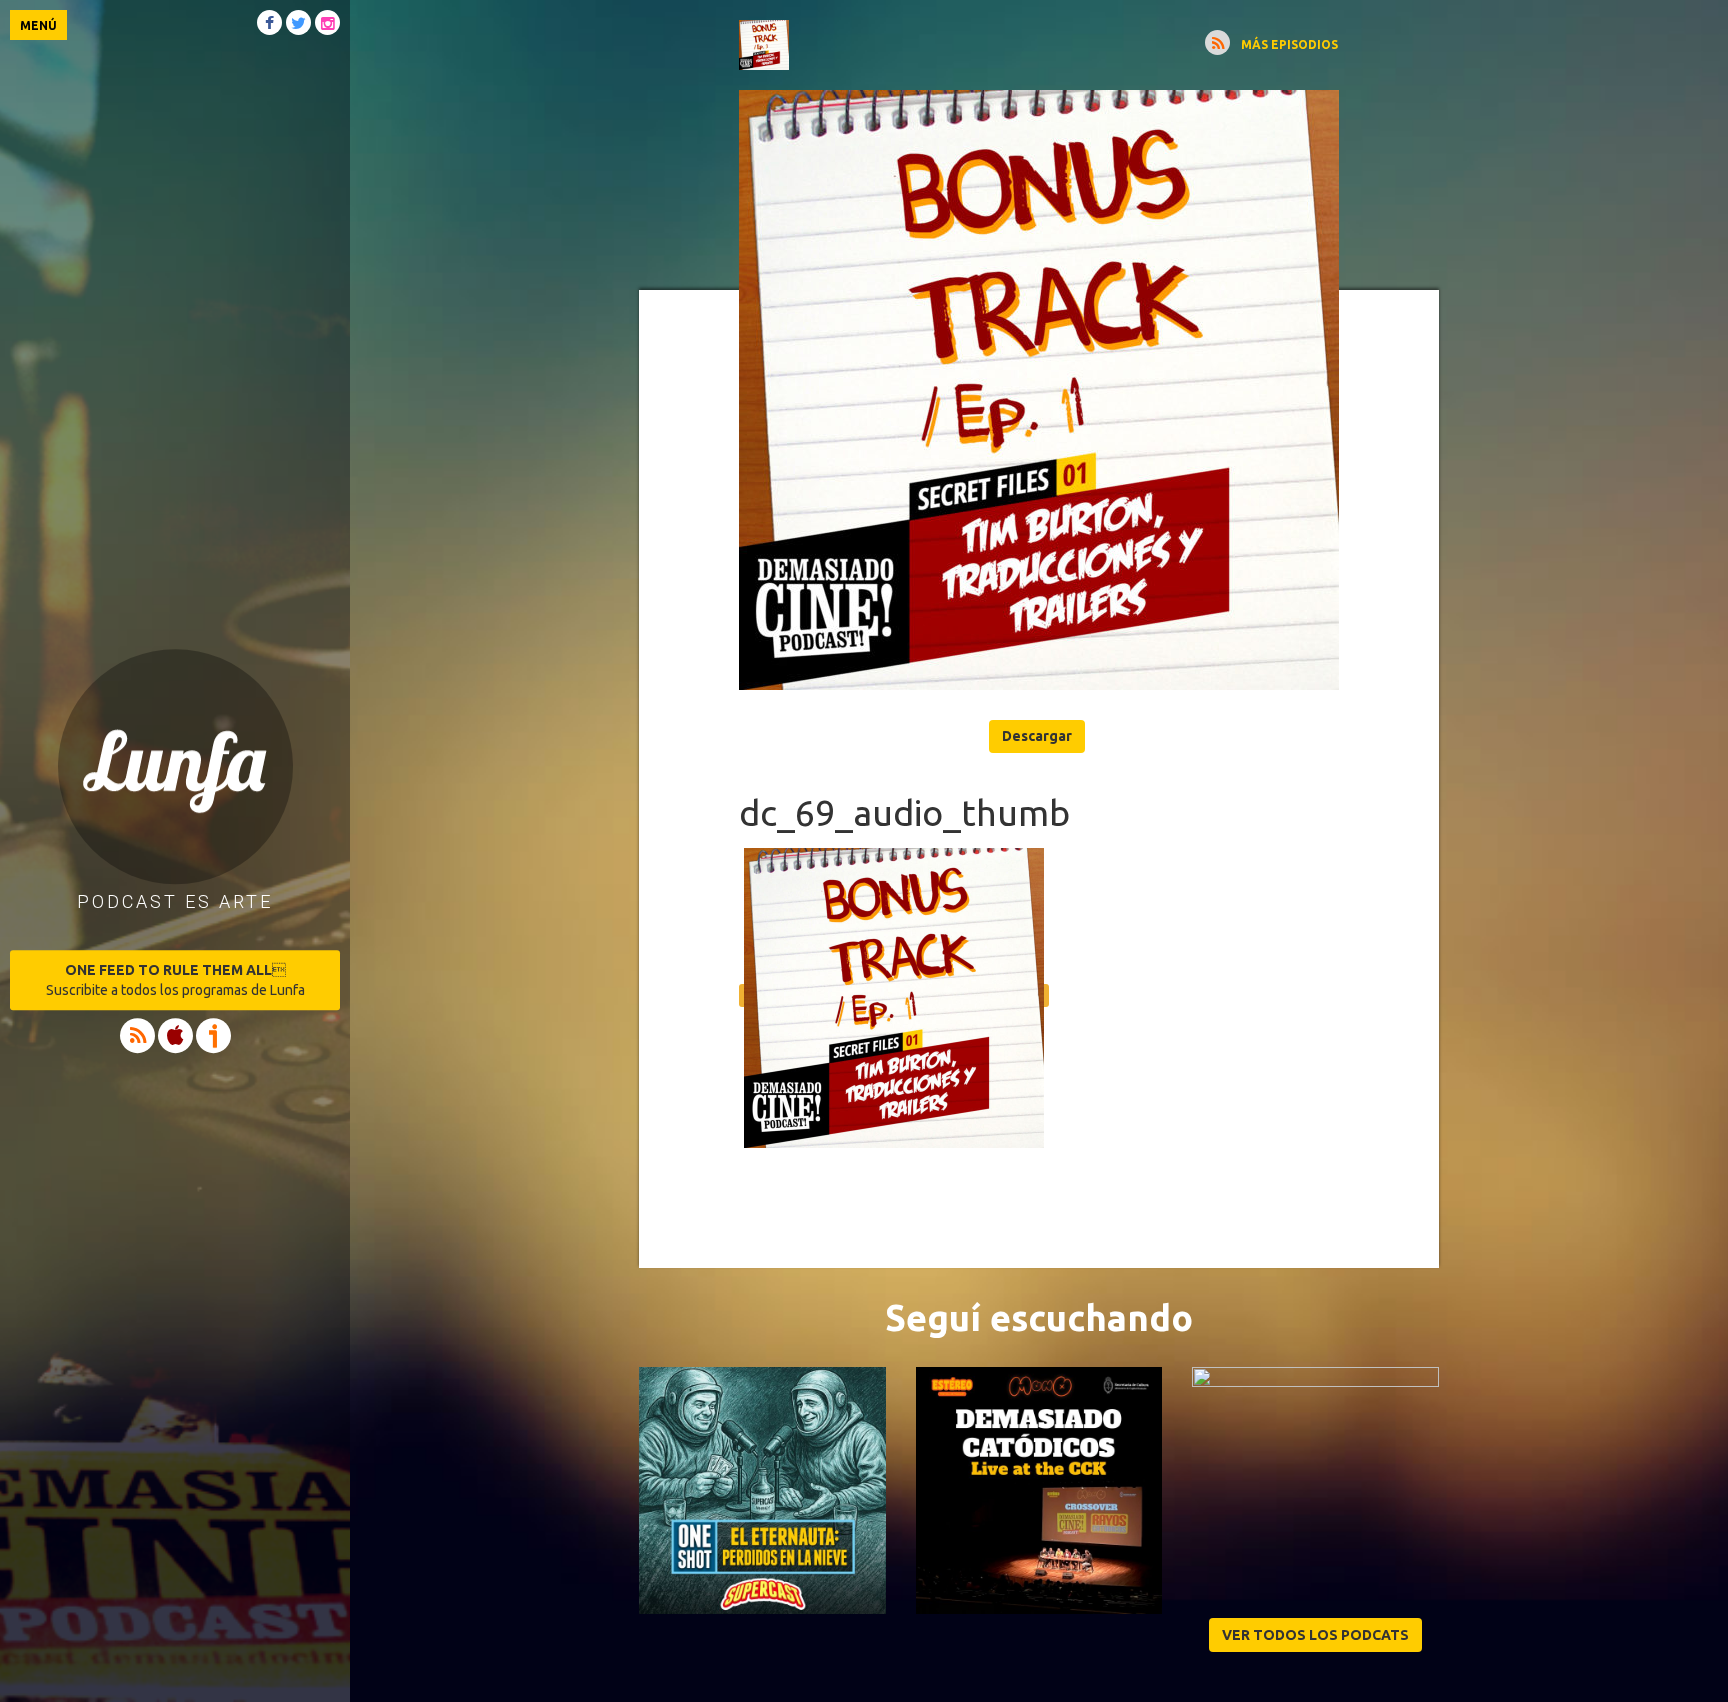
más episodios (1289, 44)
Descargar (1037, 736)
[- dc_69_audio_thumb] (1039, 390)
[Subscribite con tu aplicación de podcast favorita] (1217, 42)
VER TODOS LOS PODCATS (1315, 1635)
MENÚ (38, 25)
